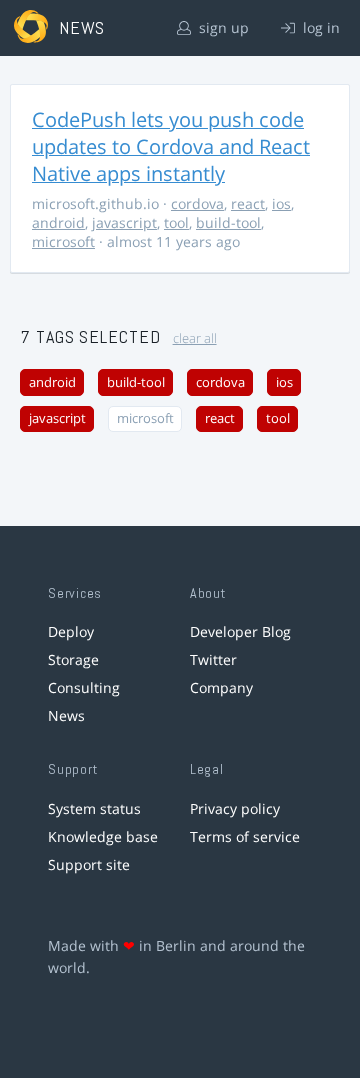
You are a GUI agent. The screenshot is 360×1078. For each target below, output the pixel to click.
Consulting (84, 687)
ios (281, 203)
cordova (197, 203)
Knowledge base (103, 836)
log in (319, 27)
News (66, 715)
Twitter (213, 659)
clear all (195, 338)
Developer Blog (240, 631)
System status (94, 808)
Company (221, 687)
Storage (73, 659)
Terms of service (245, 836)
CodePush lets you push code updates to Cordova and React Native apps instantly (171, 146)
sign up (222, 27)
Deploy (71, 631)
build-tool (228, 222)
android (58, 222)
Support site (89, 864)
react (248, 203)
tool (176, 222)
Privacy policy (235, 808)
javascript (124, 222)
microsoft (63, 241)
